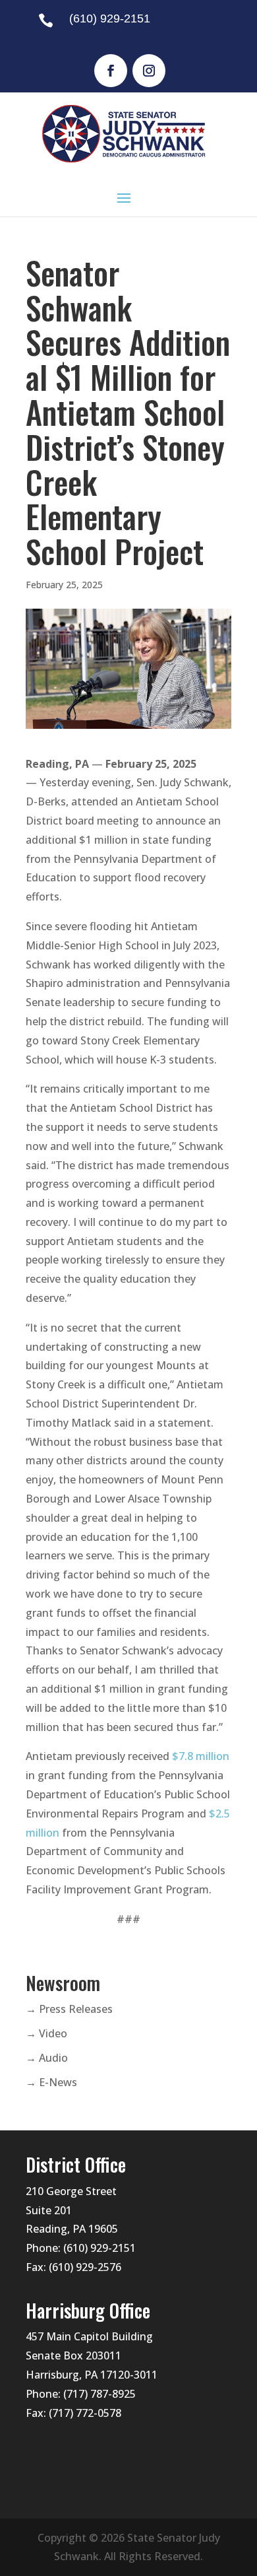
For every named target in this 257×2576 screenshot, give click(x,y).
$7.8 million (201, 1756)
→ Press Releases (69, 2009)
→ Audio (47, 2058)
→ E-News (51, 2082)
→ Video (46, 2033)
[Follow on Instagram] (149, 71)
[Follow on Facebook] (111, 71)
